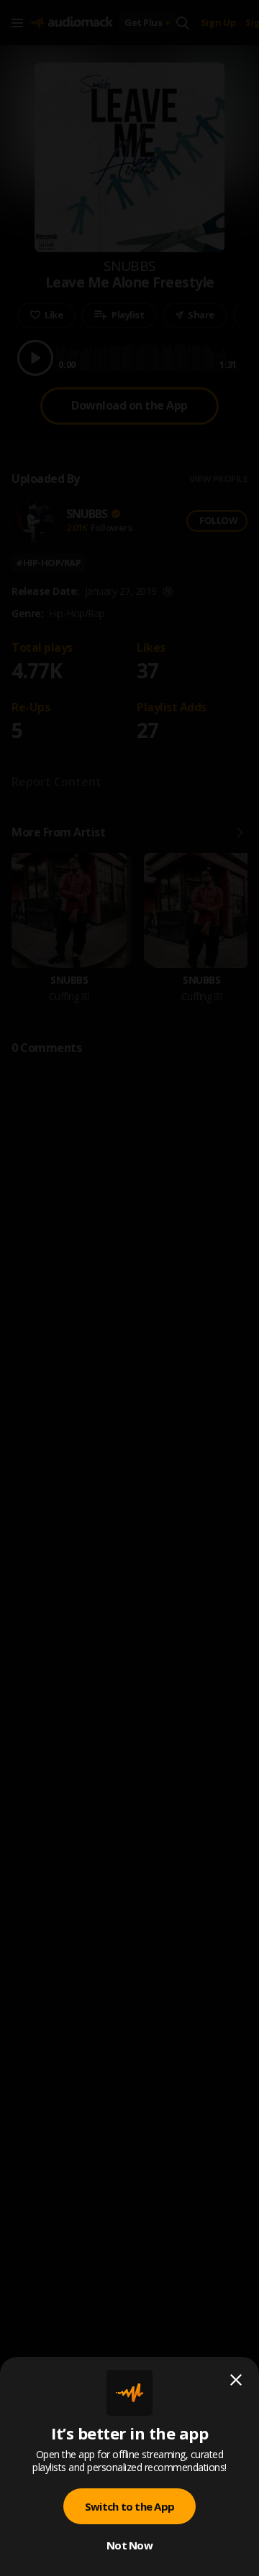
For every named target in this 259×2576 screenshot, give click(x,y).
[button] (129, 1288)
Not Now (129, 2545)
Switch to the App (129, 2506)
